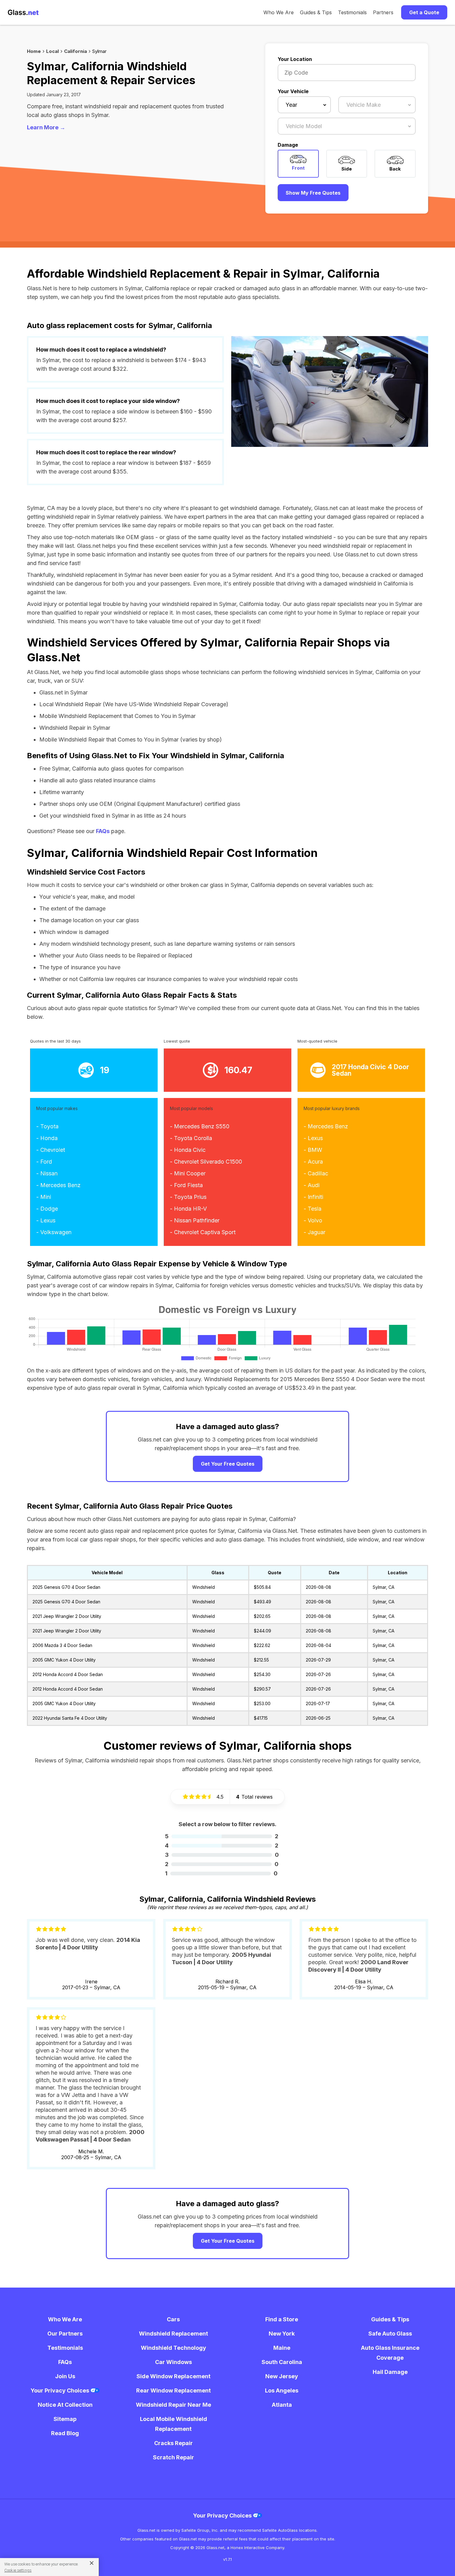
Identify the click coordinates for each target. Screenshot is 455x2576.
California (76, 51)
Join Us (65, 2376)
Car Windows (173, 2362)
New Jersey (282, 2376)
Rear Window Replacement (173, 2390)
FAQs (103, 831)
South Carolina (282, 2362)
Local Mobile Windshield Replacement (173, 2424)
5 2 (222, 1836)
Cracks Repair (173, 2443)
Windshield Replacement (173, 2334)
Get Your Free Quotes (228, 1464)
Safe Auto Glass (390, 2334)
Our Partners (65, 2334)
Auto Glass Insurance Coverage (390, 2353)
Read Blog (65, 2433)
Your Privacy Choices (61, 2390)
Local (52, 51)
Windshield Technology (173, 2348)
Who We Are (279, 12)
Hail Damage (390, 2372)
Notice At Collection (65, 2405)
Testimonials (352, 12)
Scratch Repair (173, 2457)
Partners (383, 12)
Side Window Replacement (173, 2376)
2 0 (222, 1864)
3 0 (222, 1855)
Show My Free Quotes (313, 193)
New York (282, 2334)
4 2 (222, 1846)
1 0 (221, 1873)
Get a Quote (424, 12)
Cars (173, 2319)
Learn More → (46, 127)
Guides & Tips (316, 12)
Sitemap (65, 2419)
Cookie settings (18, 2570)
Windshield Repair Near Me (173, 2405)
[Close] (89, 2563)
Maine (282, 2348)
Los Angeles (282, 2390)
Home (34, 51)
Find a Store (282, 2319)
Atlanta (282, 2405)
